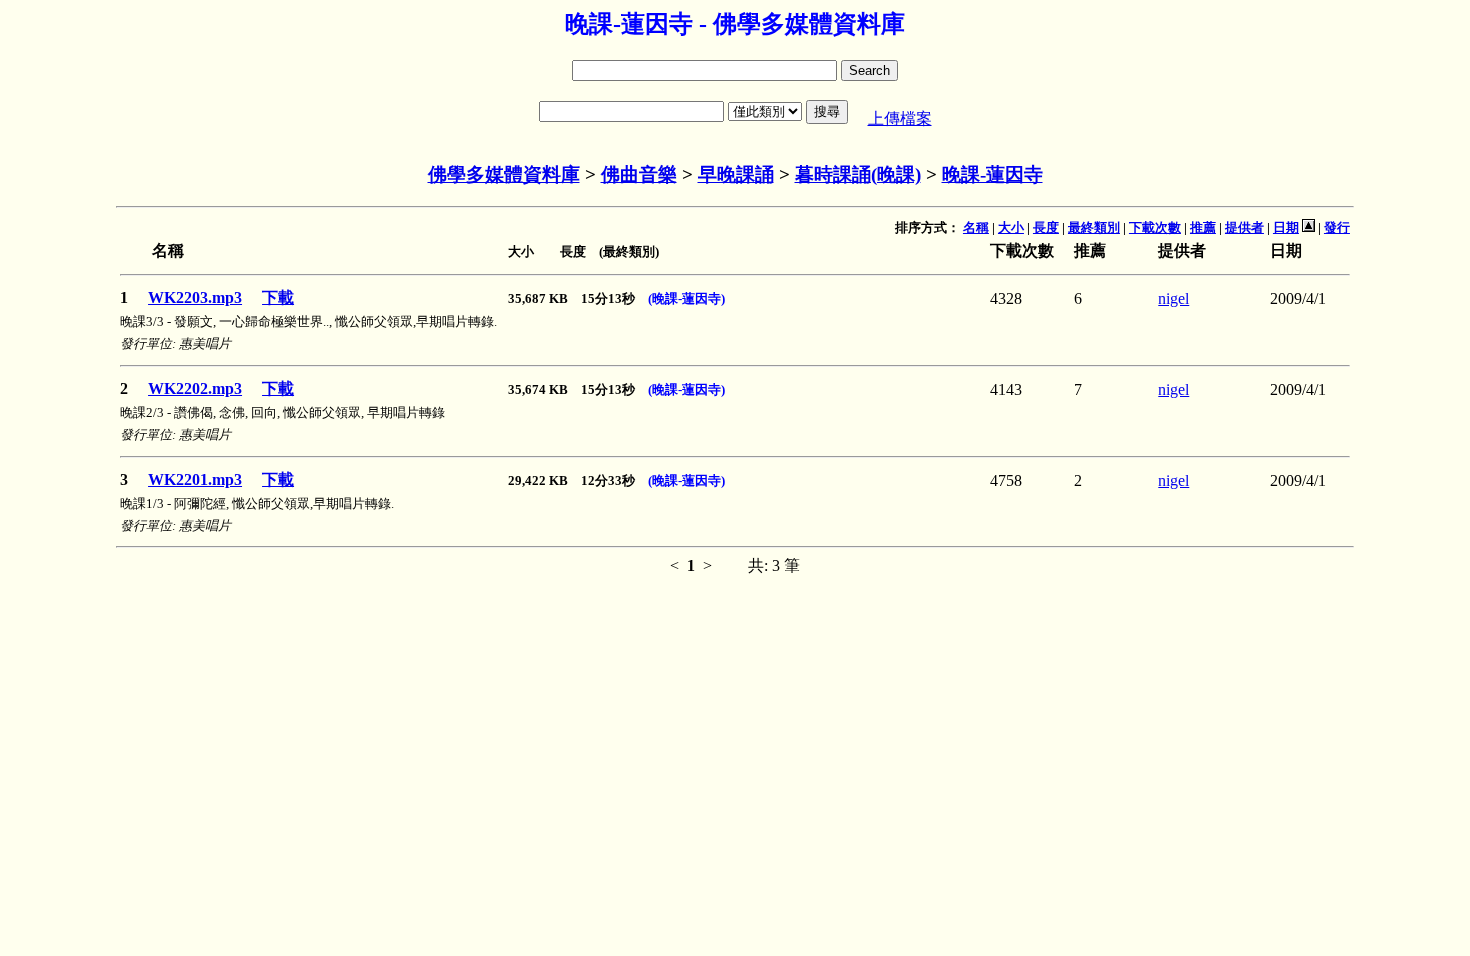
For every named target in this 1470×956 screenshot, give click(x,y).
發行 (1337, 227)
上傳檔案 (900, 118)
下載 (278, 297)
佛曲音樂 (639, 174)
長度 (1046, 227)
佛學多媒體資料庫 (504, 174)
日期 (1286, 227)
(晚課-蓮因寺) (686, 298)
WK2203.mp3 (195, 297)
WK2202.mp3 (195, 388)
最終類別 (1094, 227)
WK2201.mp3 (195, 479)
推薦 (1203, 227)
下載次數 (1155, 227)
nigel (1173, 298)
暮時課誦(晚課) (858, 174)
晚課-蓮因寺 (992, 174)
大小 (1011, 227)
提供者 (1244, 227)
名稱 (976, 227)
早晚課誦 (736, 174)
